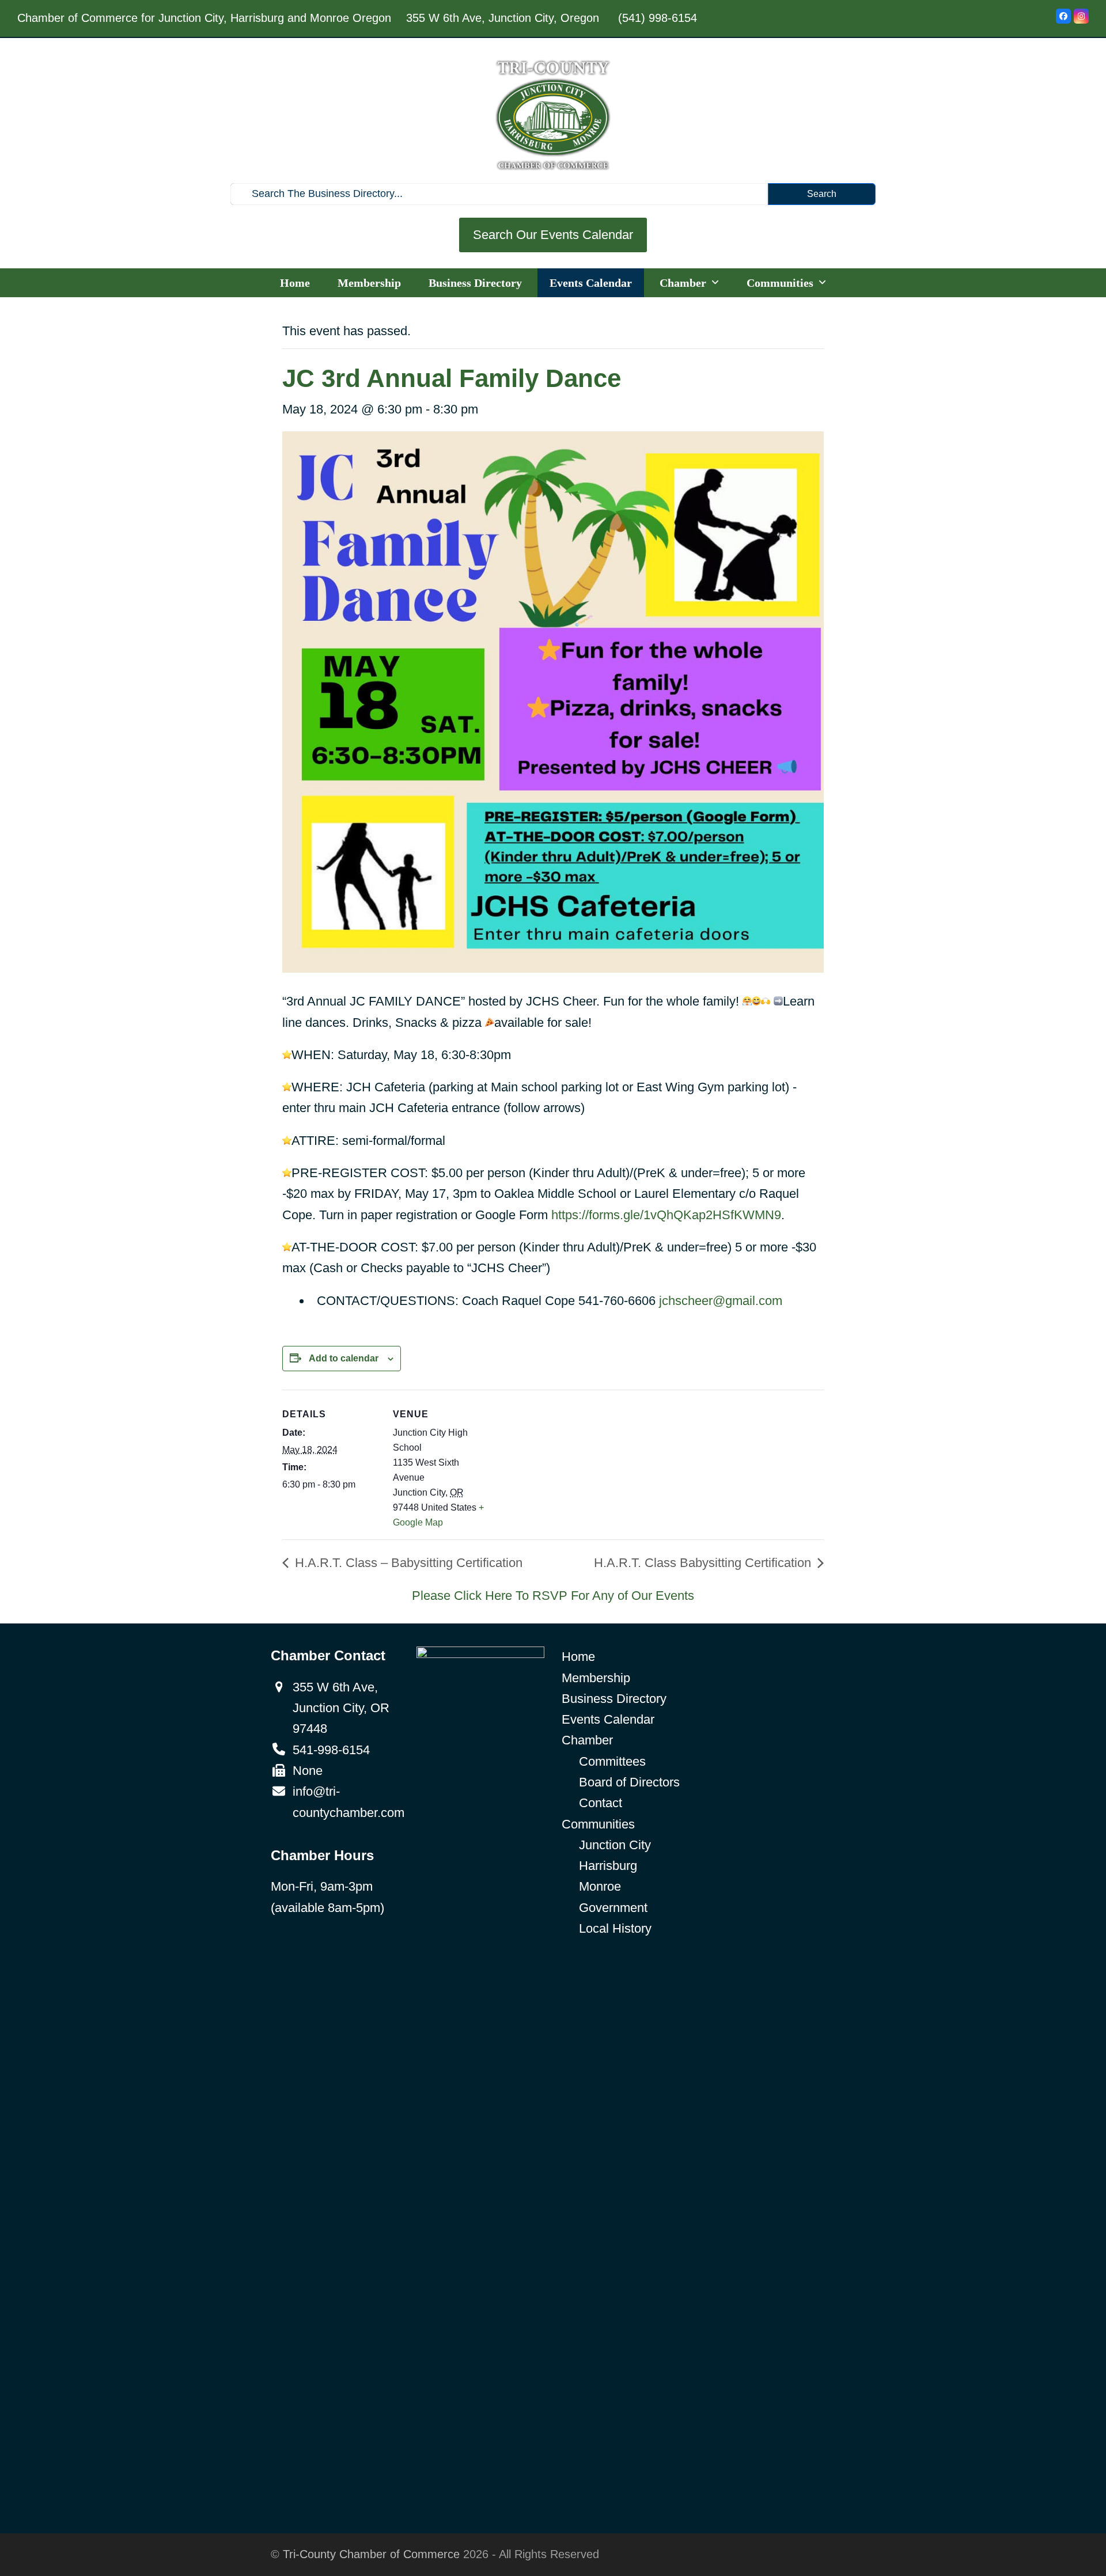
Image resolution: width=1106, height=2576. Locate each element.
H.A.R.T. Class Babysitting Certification (704, 1563)
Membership (596, 1678)
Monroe (600, 1886)
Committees (612, 1761)
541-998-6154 (331, 1750)
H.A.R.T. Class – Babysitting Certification (407, 1563)
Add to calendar (344, 1358)
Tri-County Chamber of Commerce (371, 2554)
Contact (601, 1803)
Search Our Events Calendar (553, 235)
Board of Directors (629, 1782)
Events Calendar (608, 1719)
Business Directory (614, 1699)
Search (822, 194)
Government (613, 1908)
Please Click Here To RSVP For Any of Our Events (553, 1596)
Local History (615, 1928)
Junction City (615, 1845)
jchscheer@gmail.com (721, 1301)
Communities (598, 1824)
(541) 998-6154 (658, 18)
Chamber (587, 1740)
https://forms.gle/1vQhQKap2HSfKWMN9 (666, 1215)
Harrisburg (608, 1866)
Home (578, 1657)
